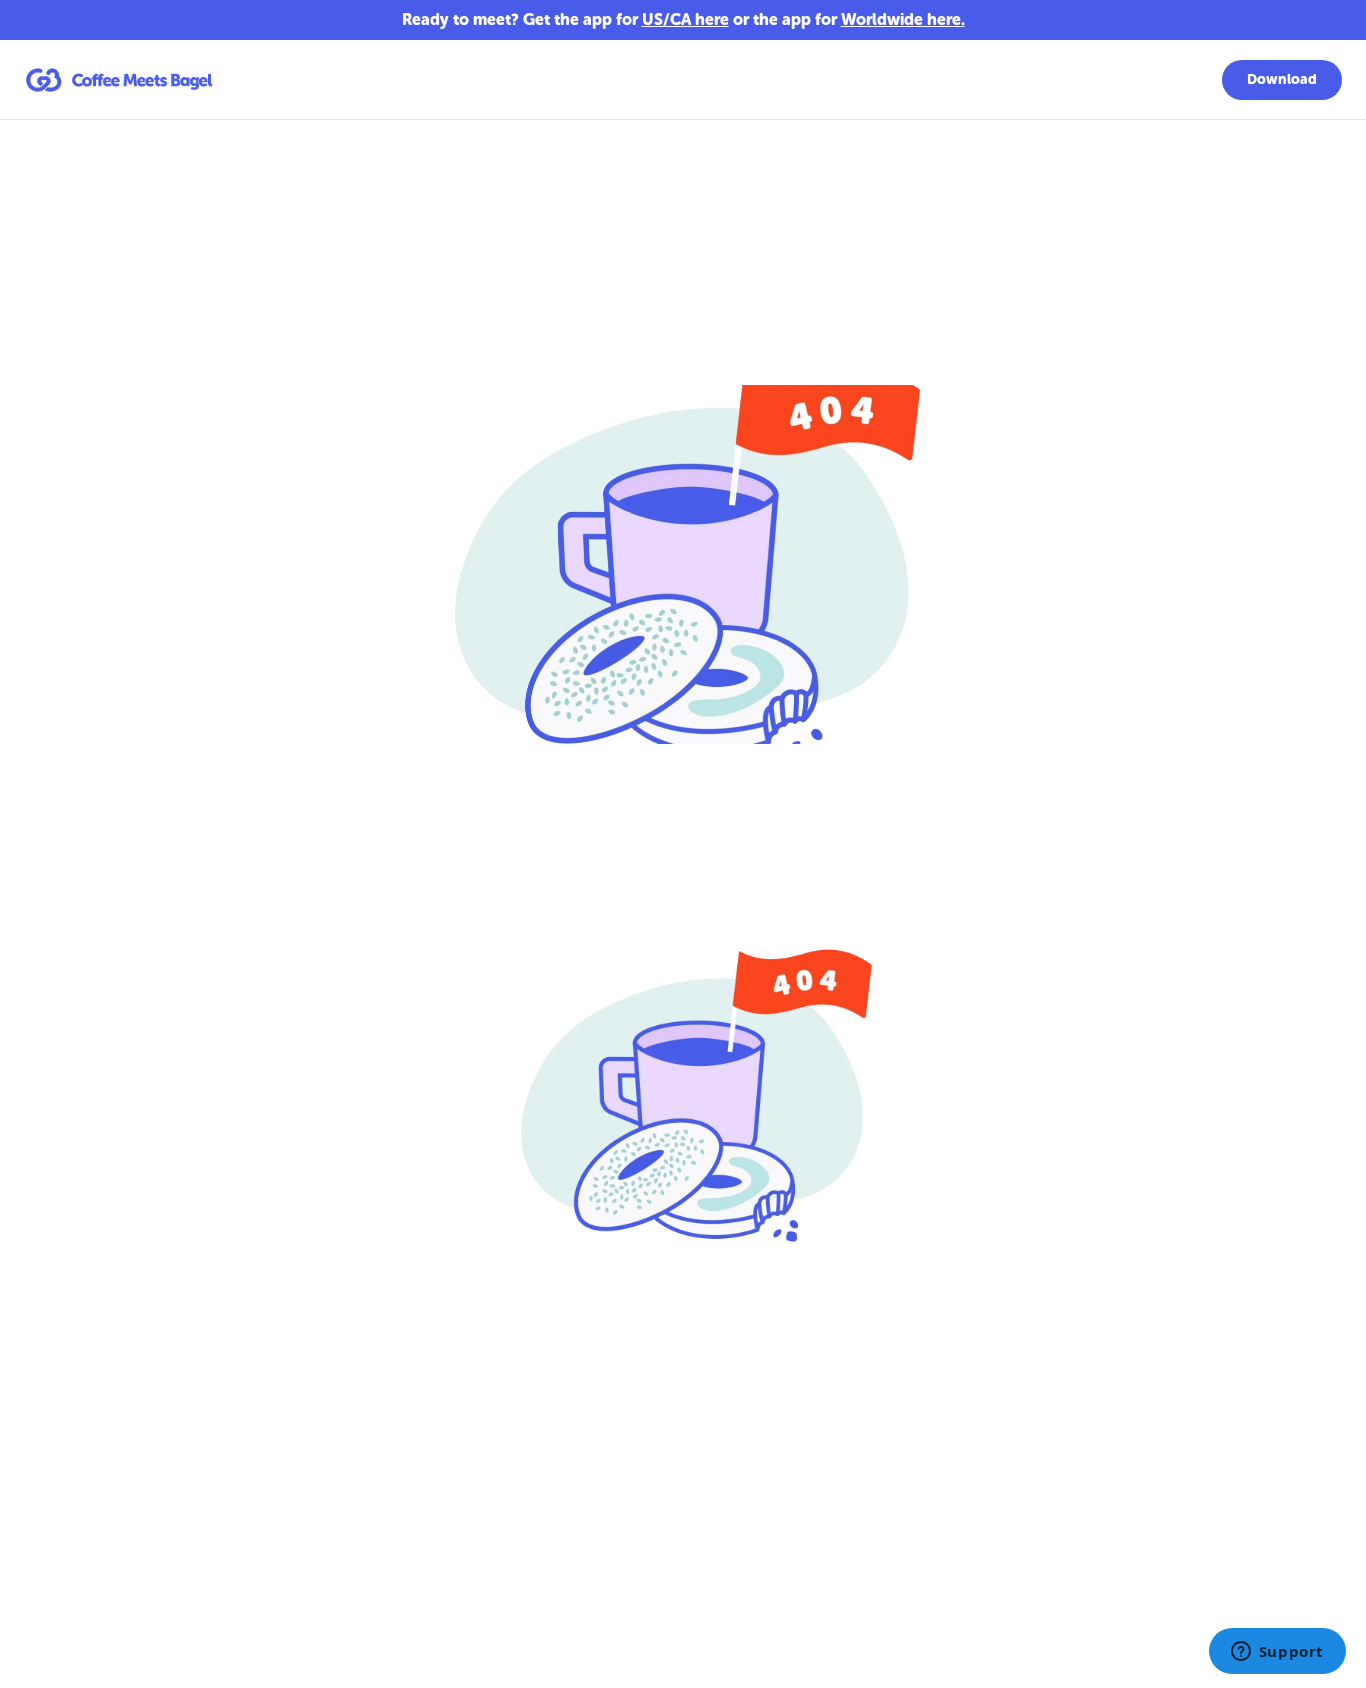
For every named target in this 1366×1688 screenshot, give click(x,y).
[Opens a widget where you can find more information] (1277, 1653)
